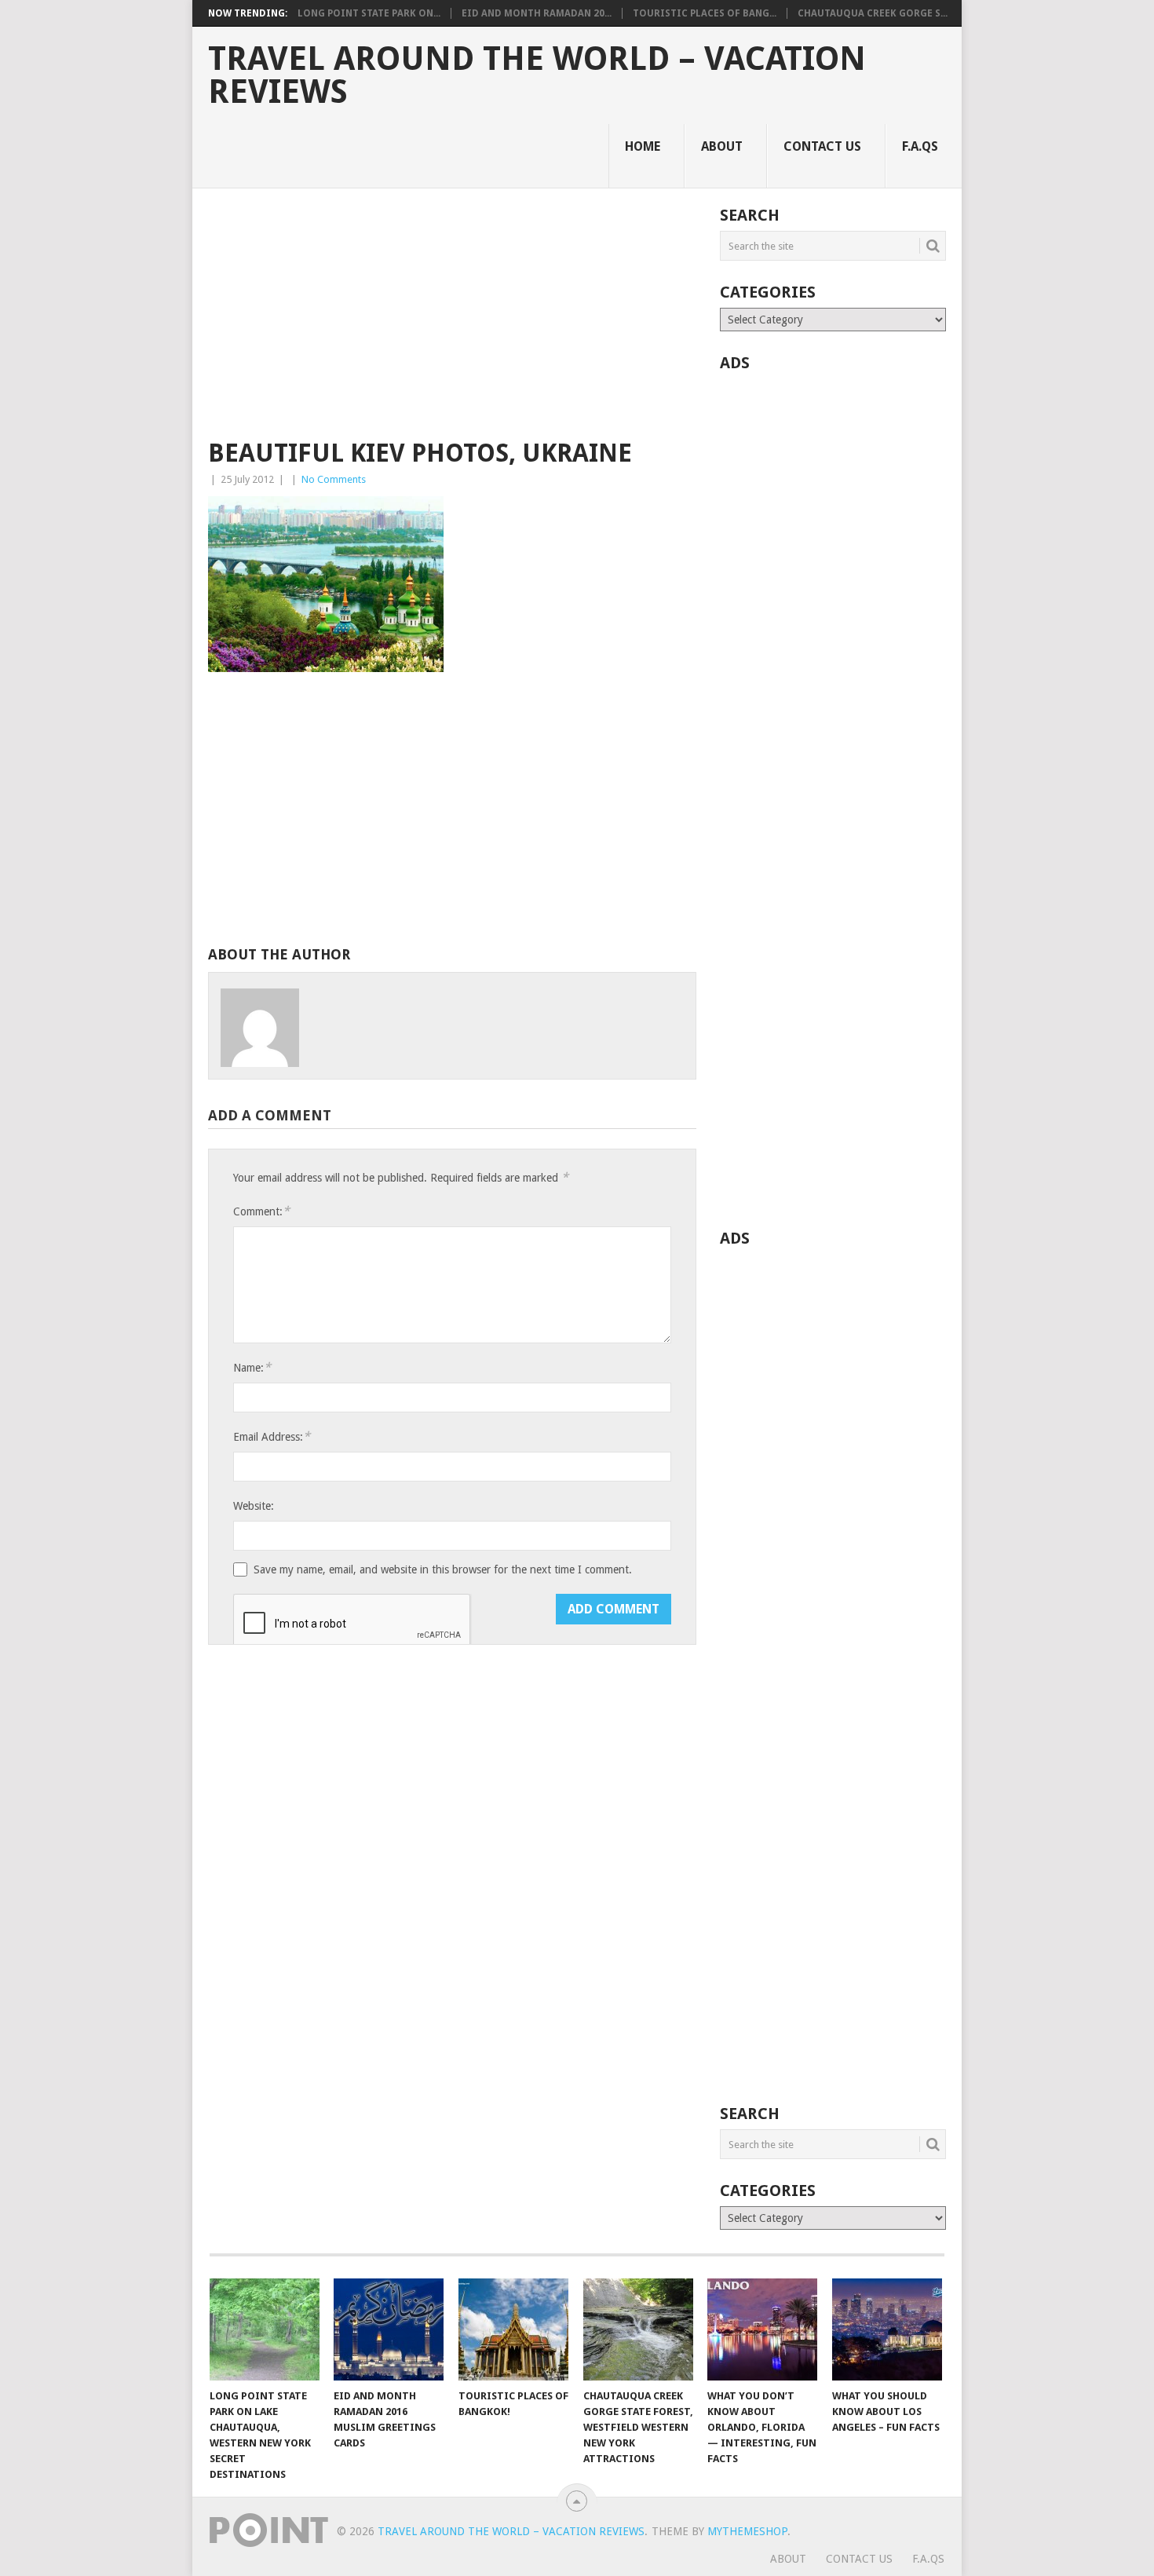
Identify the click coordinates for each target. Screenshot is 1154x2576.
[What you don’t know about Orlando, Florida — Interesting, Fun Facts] (762, 2329)
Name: (252, 1367)
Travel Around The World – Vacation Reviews (537, 75)
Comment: (261, 1211)
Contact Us (822, 146)
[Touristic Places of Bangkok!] (513, 2329)
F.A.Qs (920, 146)
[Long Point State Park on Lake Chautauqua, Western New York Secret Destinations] (265, 2329)
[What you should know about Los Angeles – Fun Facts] (887, 2329)
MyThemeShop (747, 2531)
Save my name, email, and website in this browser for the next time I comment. (443, 1569)
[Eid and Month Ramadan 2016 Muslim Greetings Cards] (389, 2329)
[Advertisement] (452, 323)
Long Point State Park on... (369, 13)
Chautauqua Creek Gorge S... (873, 13)
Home (643, 146)
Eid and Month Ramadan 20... (537, 13)
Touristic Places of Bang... (705, 13)
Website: (254, 1506)
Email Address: (272, 1436)
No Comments (334, 479)
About (722, 146)
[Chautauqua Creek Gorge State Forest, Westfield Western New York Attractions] (638, 2329)
